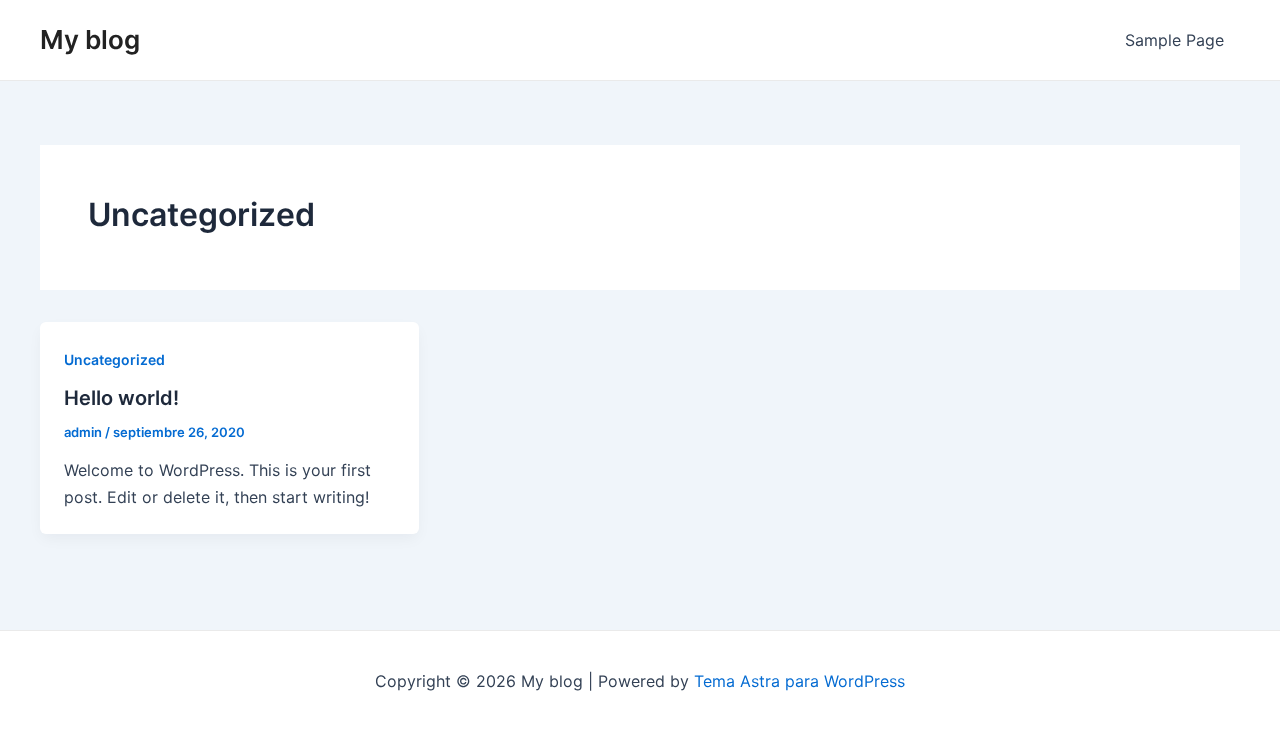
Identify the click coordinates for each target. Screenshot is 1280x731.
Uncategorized (114, 359)
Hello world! (121, 398)
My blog (90, 39)
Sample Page (1174, 40)
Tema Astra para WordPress (799, 681)
